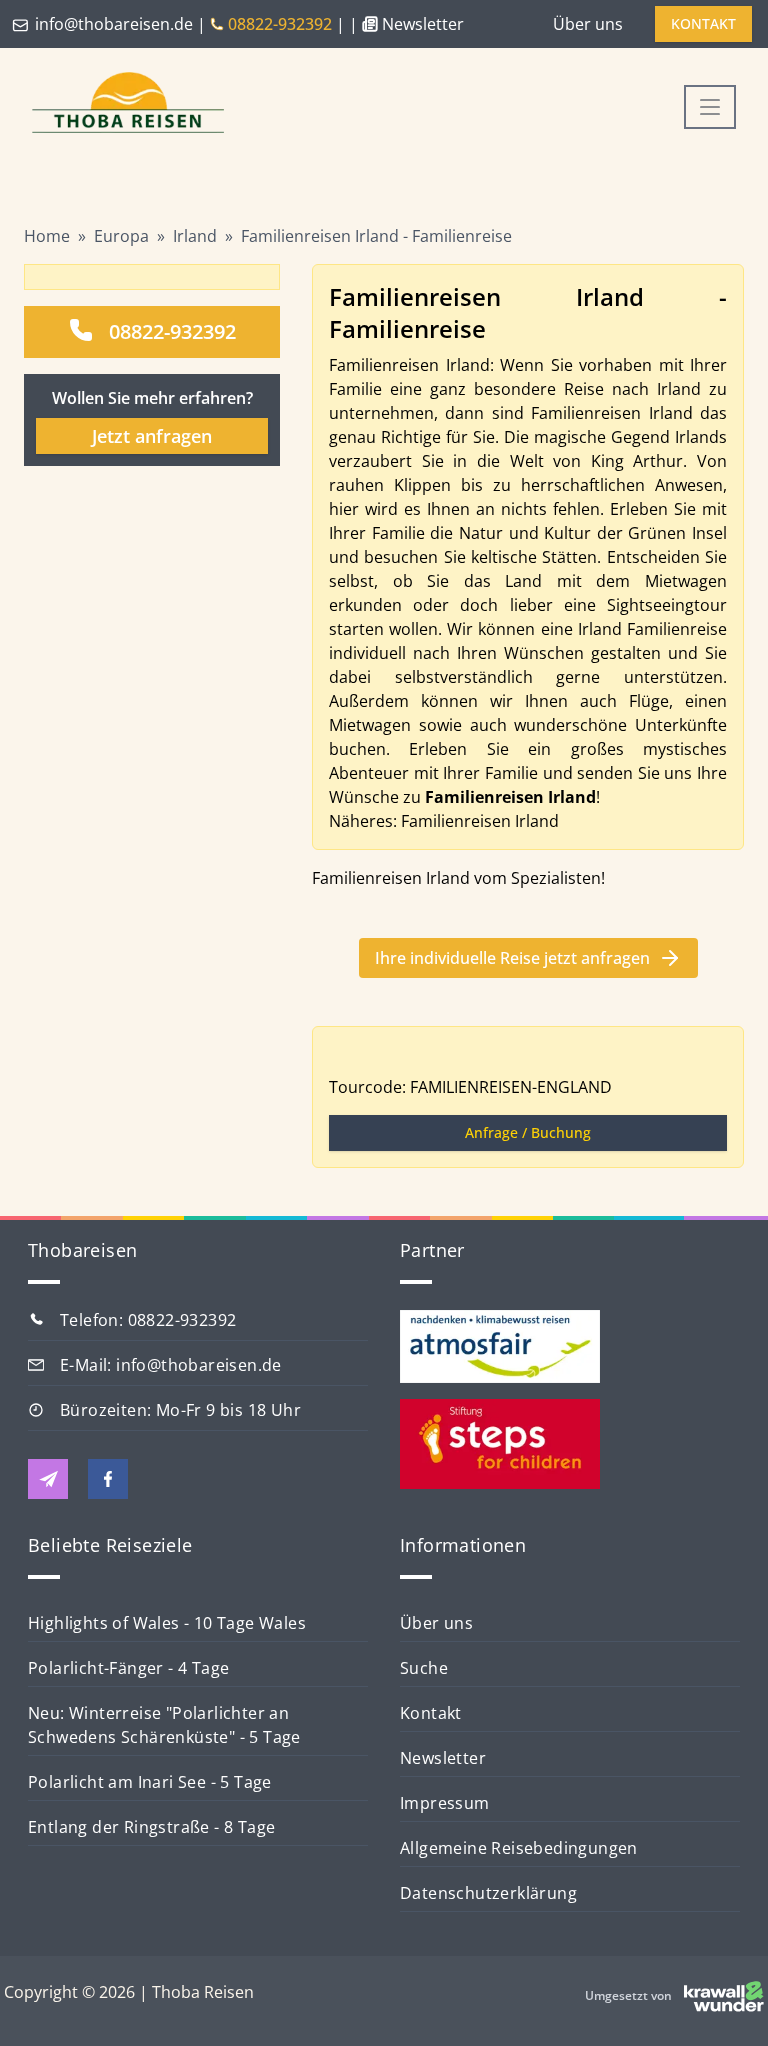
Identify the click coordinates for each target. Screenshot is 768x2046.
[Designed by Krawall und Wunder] (724, 1996)
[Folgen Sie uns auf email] (48, 1479)
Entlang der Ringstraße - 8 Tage (151, 1827)
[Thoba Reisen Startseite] (120, 104)
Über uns (588, 24)
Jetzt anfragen (152, 436)
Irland (195, 236)
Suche (424, 1668)
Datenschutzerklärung (488, 1893)
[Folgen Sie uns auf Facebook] (108, 1479)
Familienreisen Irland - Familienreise (376, 236)
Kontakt (431, 1713)
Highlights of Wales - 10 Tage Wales (167, 1623)
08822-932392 (172, 331)
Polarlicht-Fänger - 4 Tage (128, 1668)
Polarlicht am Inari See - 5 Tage (150, 1782)
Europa (121, 236)
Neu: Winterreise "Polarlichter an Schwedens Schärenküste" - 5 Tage (164, 1725)
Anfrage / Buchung (528, 1132)
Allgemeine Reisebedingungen (519, 1848)
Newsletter (443, 1758)
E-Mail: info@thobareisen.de (171, 1365)
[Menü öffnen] (710, 107)
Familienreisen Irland (480, 821)
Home (47, 236)
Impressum (445, 1803)
